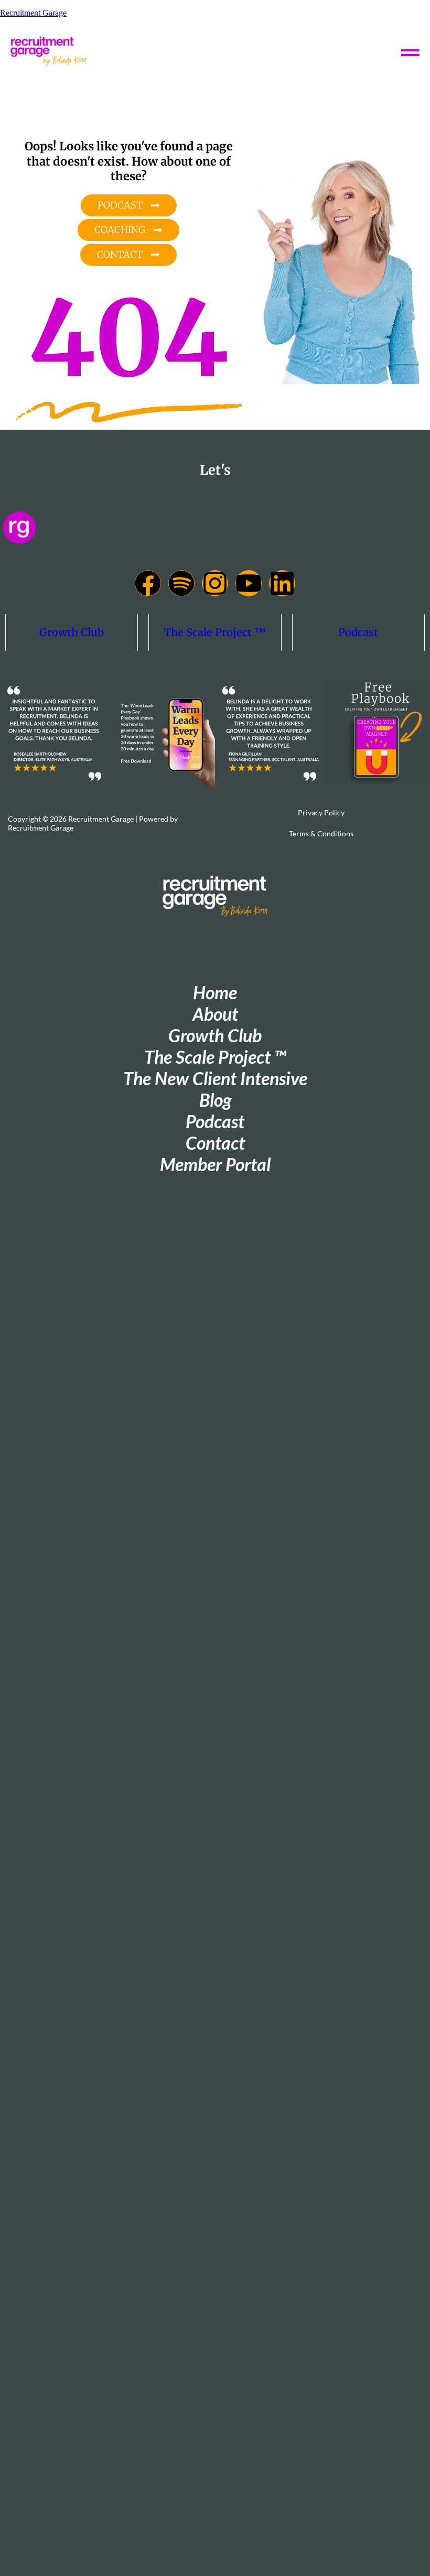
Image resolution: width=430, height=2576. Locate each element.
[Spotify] (181, 583)
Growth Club (72, 632)
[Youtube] (249, 583)
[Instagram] (215, 583)
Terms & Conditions (321, 833)
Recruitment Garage (33, 13)
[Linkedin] (282, 583)
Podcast (358, 632)
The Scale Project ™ (215, 632)
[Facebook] (148, 583)
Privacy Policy (321, 812)
